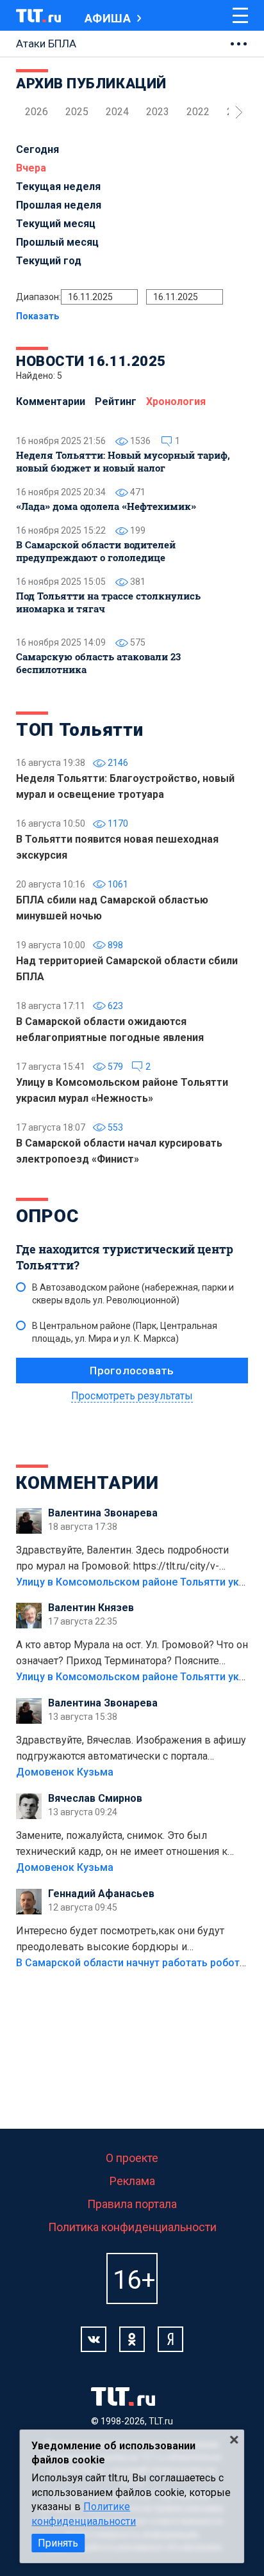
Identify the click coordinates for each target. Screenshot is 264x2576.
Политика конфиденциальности (132, 2227)
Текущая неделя (58, 187)
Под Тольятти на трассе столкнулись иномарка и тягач (108, 602)
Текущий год (49, 261)
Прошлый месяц (57, 242)
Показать (37, 316)
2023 (158, 112)
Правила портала (132, 2204)
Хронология (176, 402)
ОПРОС (47, 1216)
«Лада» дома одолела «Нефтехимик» (106, 506)
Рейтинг (116, 402)
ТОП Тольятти (79, 730)
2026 (37, 112)
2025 (77, 112)
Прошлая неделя (59, 205)
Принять (58, 2543)
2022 (198, 112)
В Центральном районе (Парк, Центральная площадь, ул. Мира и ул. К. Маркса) (125, 1332)
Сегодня (37, 149)
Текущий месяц (56, 224)
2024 (117, 112)
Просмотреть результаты (132, 1396)
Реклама (132, 2181)
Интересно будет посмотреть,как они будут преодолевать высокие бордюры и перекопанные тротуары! (120, 1940)
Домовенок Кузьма (65, 1772)
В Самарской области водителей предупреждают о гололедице (96, 551)
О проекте (132, 2158)
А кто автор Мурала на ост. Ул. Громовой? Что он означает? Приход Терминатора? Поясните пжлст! (132, 1654)
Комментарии (51, 402)
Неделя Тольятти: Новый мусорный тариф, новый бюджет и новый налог (123, 461)
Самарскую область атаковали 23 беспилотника (98, 663)
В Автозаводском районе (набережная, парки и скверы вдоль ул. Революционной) (133, 1294)
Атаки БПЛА (46, 44)
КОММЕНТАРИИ (87, 1483)
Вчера (31, 168)
